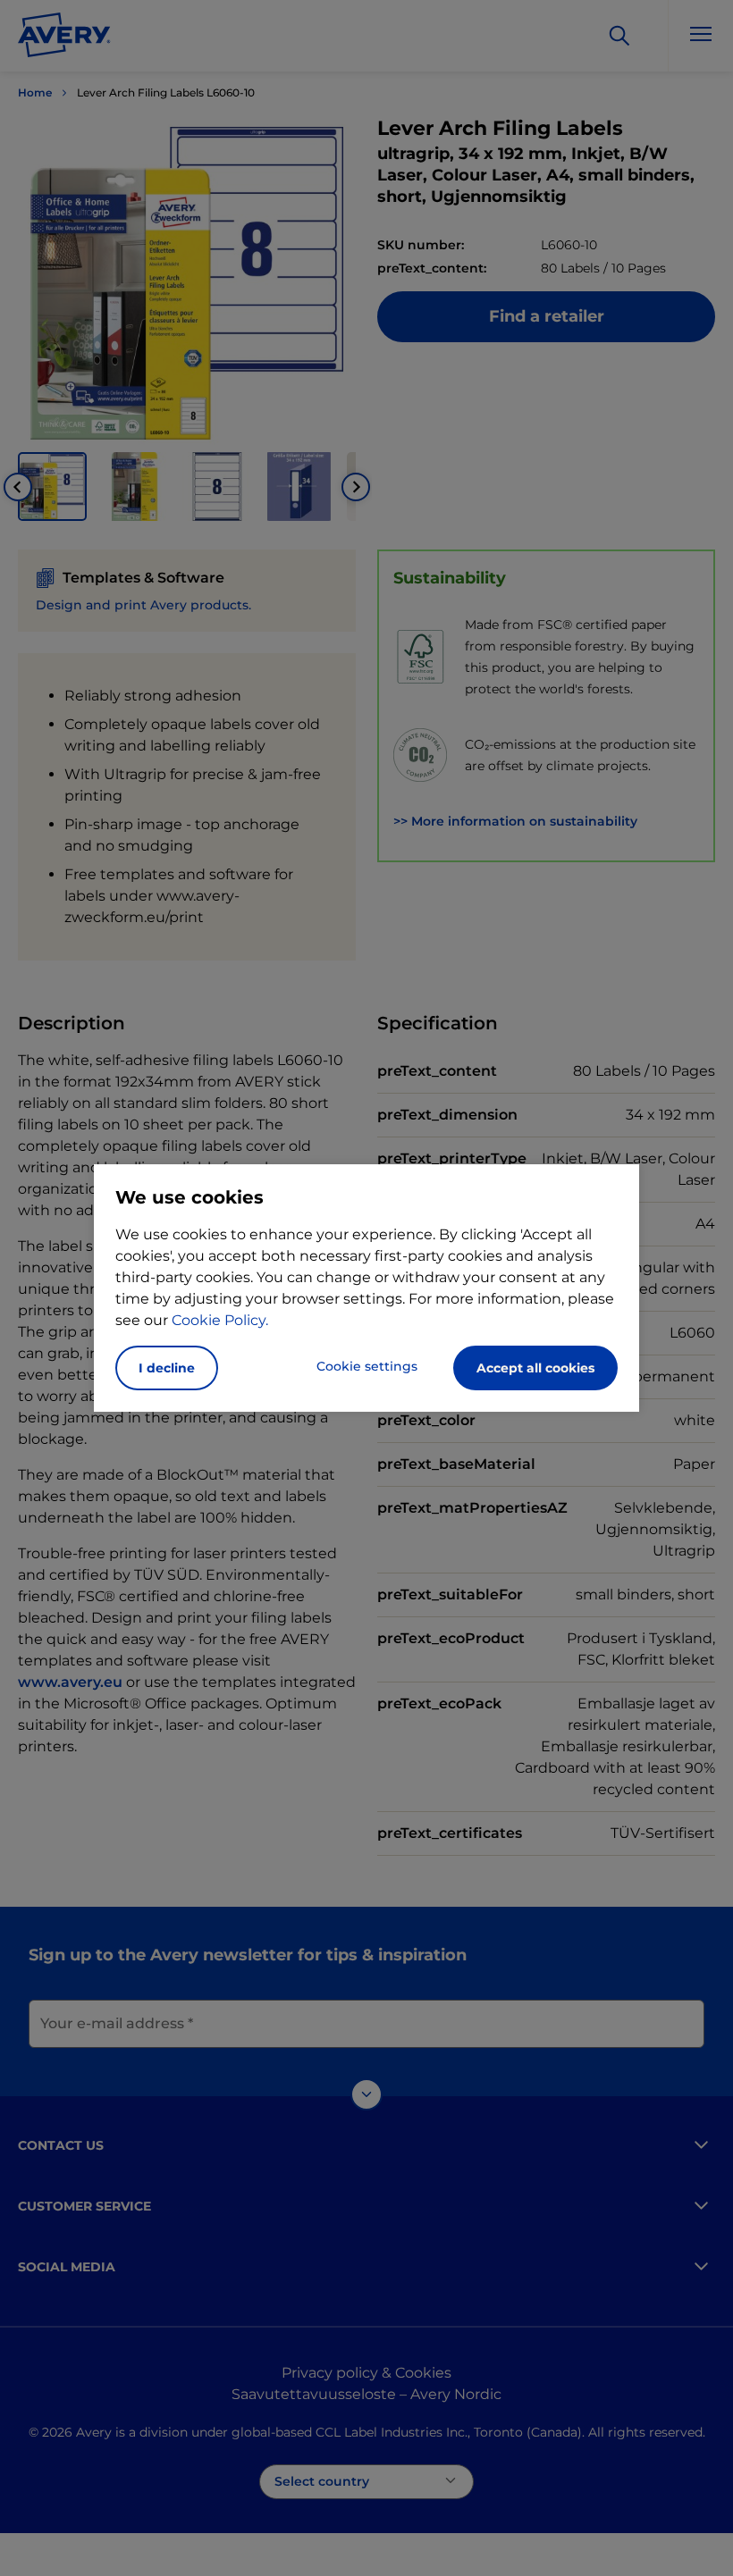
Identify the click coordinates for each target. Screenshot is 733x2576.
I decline (167, 1368)
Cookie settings (367, 1366)
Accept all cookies (535, 1368)
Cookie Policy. (220, 1320)
